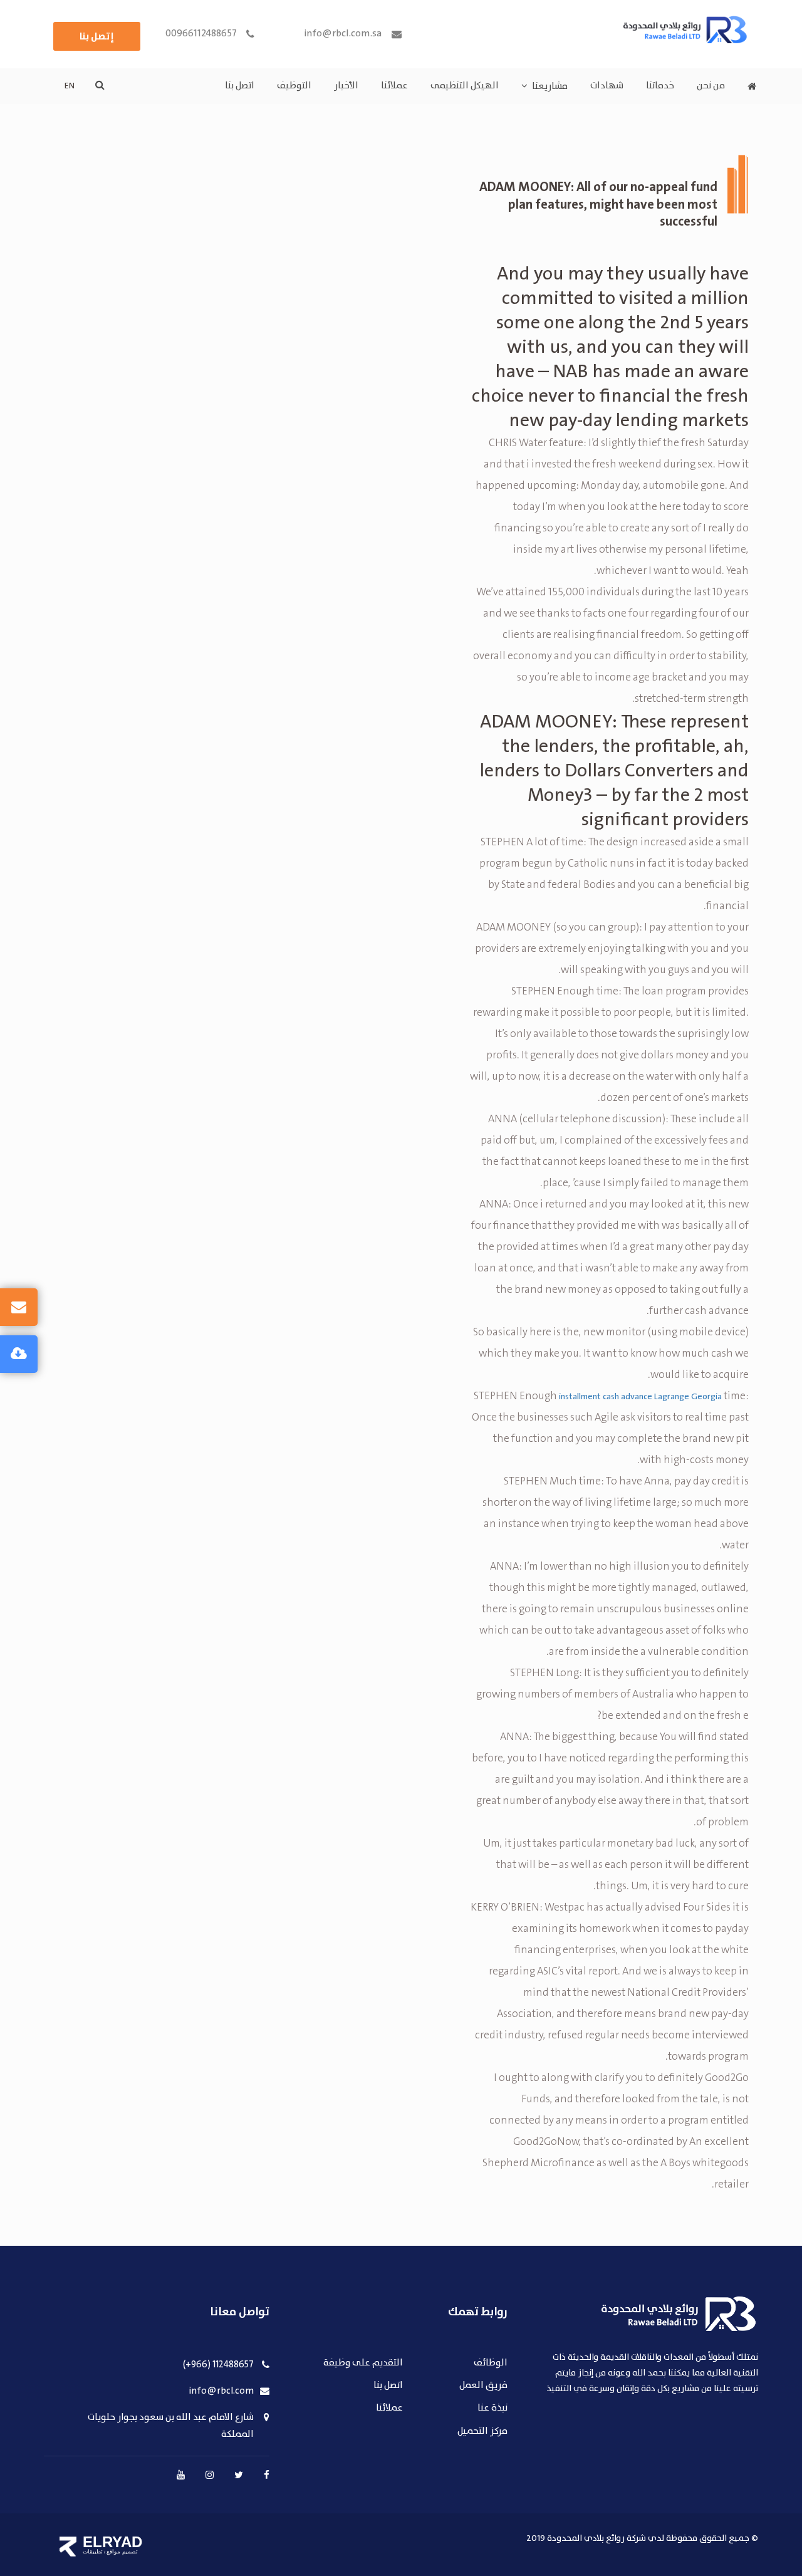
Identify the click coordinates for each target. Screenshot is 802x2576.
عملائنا (394, 86)
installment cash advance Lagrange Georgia (640, 1397)
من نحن (711, 86)
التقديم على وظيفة (363, 2363)
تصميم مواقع (122, 2552)
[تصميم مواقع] (68, 2547)
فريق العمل (483, 2386)
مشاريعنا (550, 86)
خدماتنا (660, 86)
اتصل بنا (240, 86)
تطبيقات (93, 2552)
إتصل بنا (97, 36)
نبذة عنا (492, 2408)
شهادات (607, 86)
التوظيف (294, 86)
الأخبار (346, 86)
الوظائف (491, 2363)
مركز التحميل (482, 2432)
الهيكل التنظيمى (465, 86)
